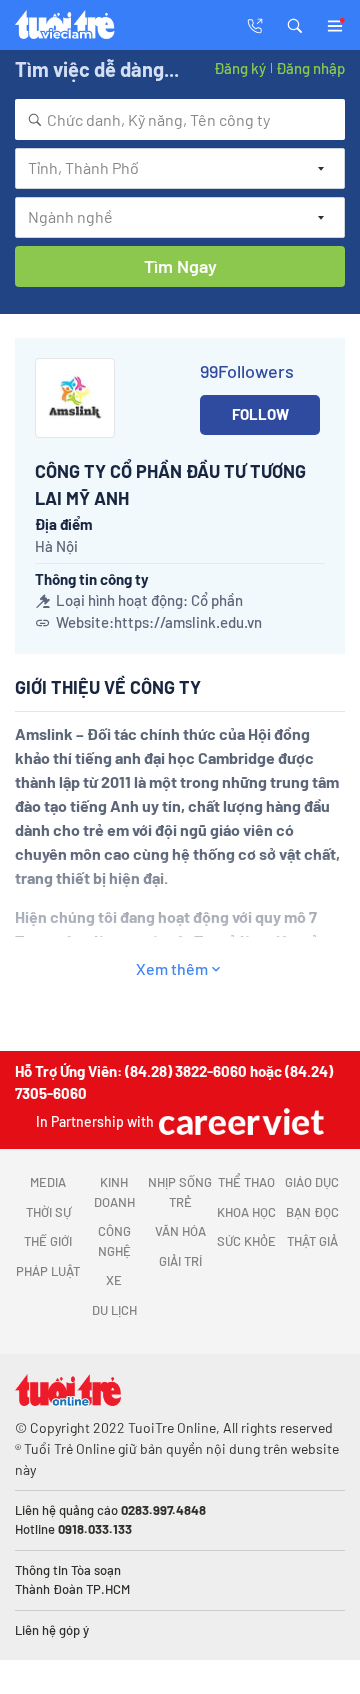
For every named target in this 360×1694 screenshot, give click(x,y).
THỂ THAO (246, 1182)
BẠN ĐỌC (312, 1212)
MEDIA (48, 1182)
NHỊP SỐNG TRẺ (180, 1192)
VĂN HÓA (180, 1231)
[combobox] (180, 119)
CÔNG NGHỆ (114, 1241)
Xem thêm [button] (172, 968)
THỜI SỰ (48, 1212)
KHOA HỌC (246, 1212)
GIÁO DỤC (312, 1182)
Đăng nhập (310, 68)
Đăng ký (240, 68)
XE (114, 1280)
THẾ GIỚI (48, 1241)
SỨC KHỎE (246, 1241)
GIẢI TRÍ (180, 1261)
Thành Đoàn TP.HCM (72, 1589)
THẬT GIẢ (312, 1241)
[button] (295, 24)
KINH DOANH (114, 1192)
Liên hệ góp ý (52, 1630)
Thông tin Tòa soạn (68, 1570)
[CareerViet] (239, 1121)
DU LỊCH (114, 1310)
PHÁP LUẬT (48, 1271)
